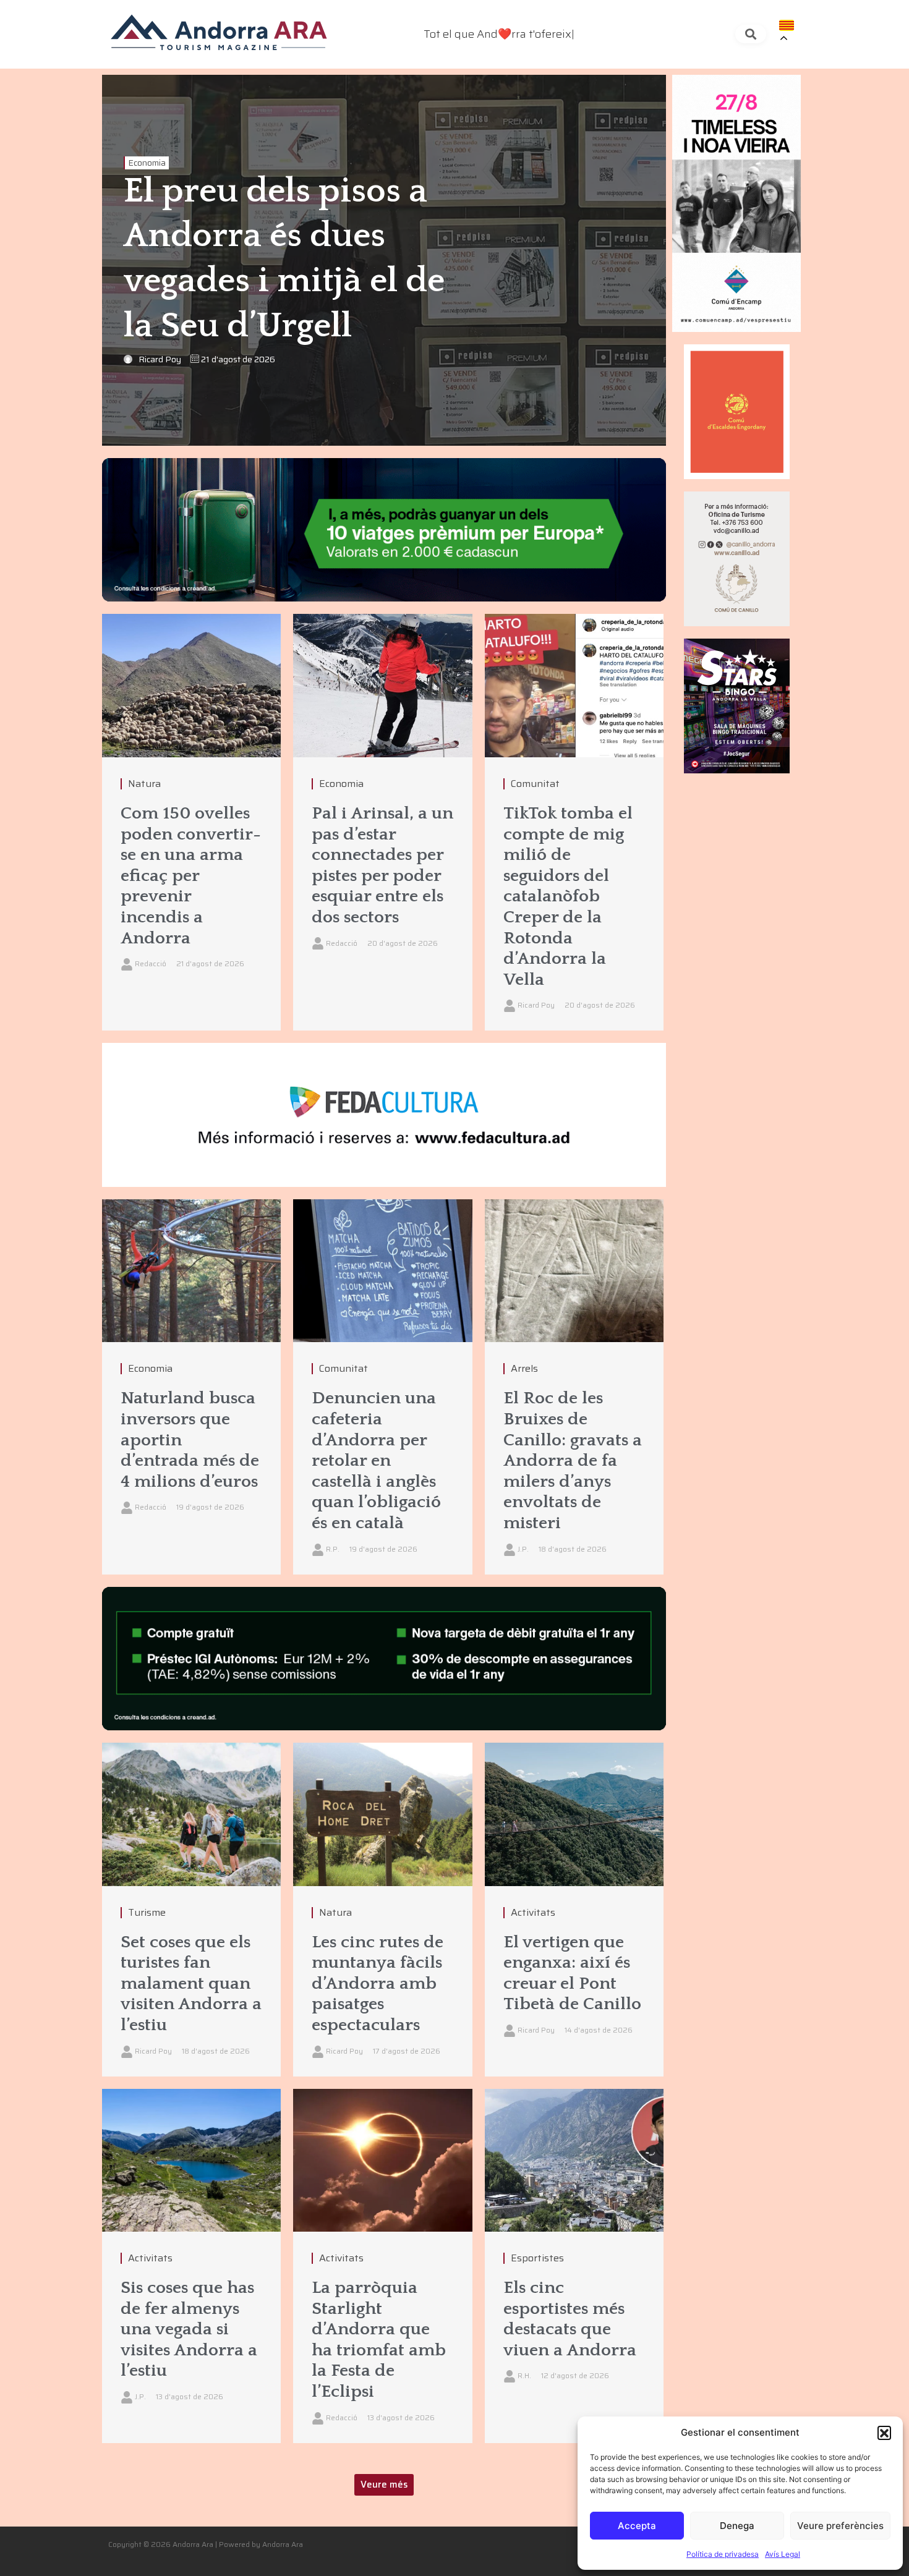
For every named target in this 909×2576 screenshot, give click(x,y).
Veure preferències (840, 2526)
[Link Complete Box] (191, 822)
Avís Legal (783, 2554)
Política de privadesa (723, 2554)
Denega (737, 2526)
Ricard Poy (160, 359)
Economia (147, 163)
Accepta (637, 2526)
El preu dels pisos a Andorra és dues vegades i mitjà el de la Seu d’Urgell (284, 259)
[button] (884, 2433)
